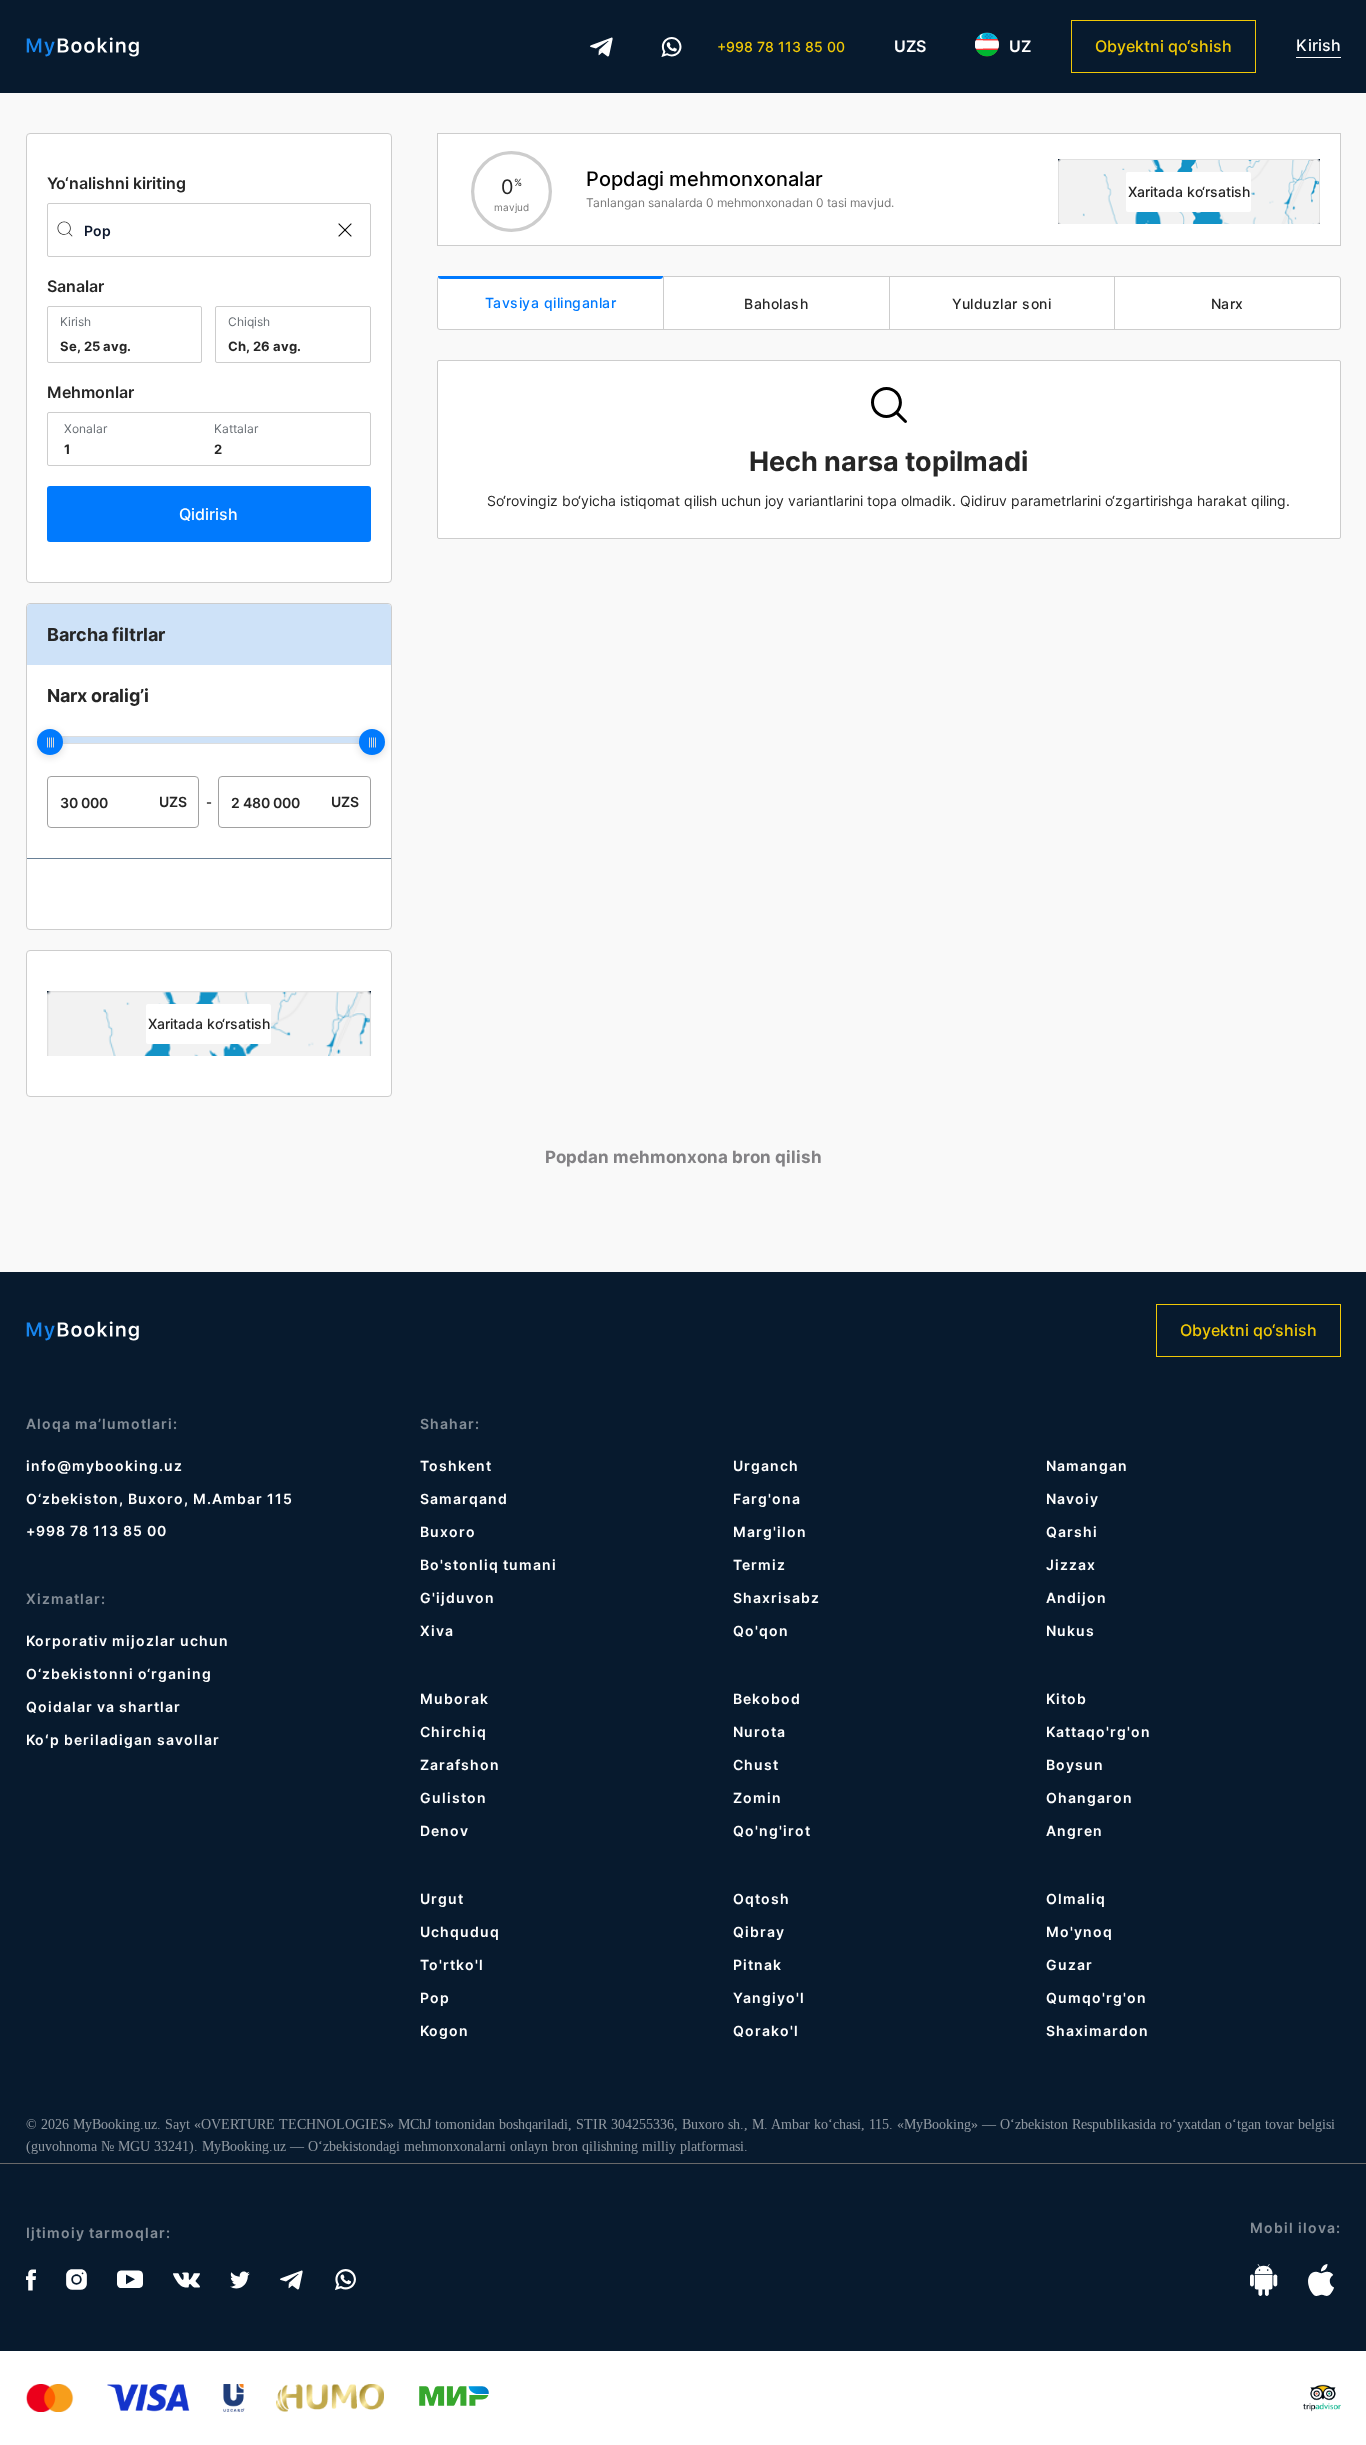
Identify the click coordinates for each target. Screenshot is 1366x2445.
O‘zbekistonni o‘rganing (119, 1673)
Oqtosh (761, 1898)
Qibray (759, 1931)
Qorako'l (766, 2030)
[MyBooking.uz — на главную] (82, 47)
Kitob (1066, 1698)
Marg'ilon (770, 1531)
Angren (1074, 1830)
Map (209, 1023)
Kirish (1318, 45)
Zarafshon (460, 1764)
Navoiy (1072, 1498)
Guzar (1069, 1964)
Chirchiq (453, 1731)
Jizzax (1071, 1564)
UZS (910, 46)
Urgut (442, 1898)
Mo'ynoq (1079, 1931)
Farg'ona (767, 1498)
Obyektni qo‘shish (1163, 46)
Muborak (454, 1698)
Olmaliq (1076, 1898)
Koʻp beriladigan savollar (123, 1739)
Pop (435, 1997)
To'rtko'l (452, 1964)
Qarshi (1072, 1531)
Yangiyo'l (769, 1997)
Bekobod (767, 1698)
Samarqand (464, 1498)
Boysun (1075, 1764)
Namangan (1087, 1465)
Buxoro (448, 1531)
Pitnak (757, 1964)
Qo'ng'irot (772, 1830)
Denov (444, 1830)
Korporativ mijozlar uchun (127, 1640)
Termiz (759, 1564)
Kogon (444, 2030)
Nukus (1070, 1630)
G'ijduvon (457, 1597)
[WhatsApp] (672, 47)
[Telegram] (602, 47)
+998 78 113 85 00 (781, 46)
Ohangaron (1089, 1797)
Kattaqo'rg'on (1098, 1731)
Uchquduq (460, 1931)
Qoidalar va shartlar (103, 1706)
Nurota (759, 1731)
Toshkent (456, 1465)
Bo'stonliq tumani (488, 1564)
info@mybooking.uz (104, 1465)
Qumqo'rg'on (1096, 1997)
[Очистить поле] (344, 230)
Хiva (437, 1630)
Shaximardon (1097, 2030)
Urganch (766, 1465)
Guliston (453, 1797)
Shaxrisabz (776, 1597)
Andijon (1076, 1597)
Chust (756, 1764)
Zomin (757, 1797)
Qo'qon (761, 1630)
